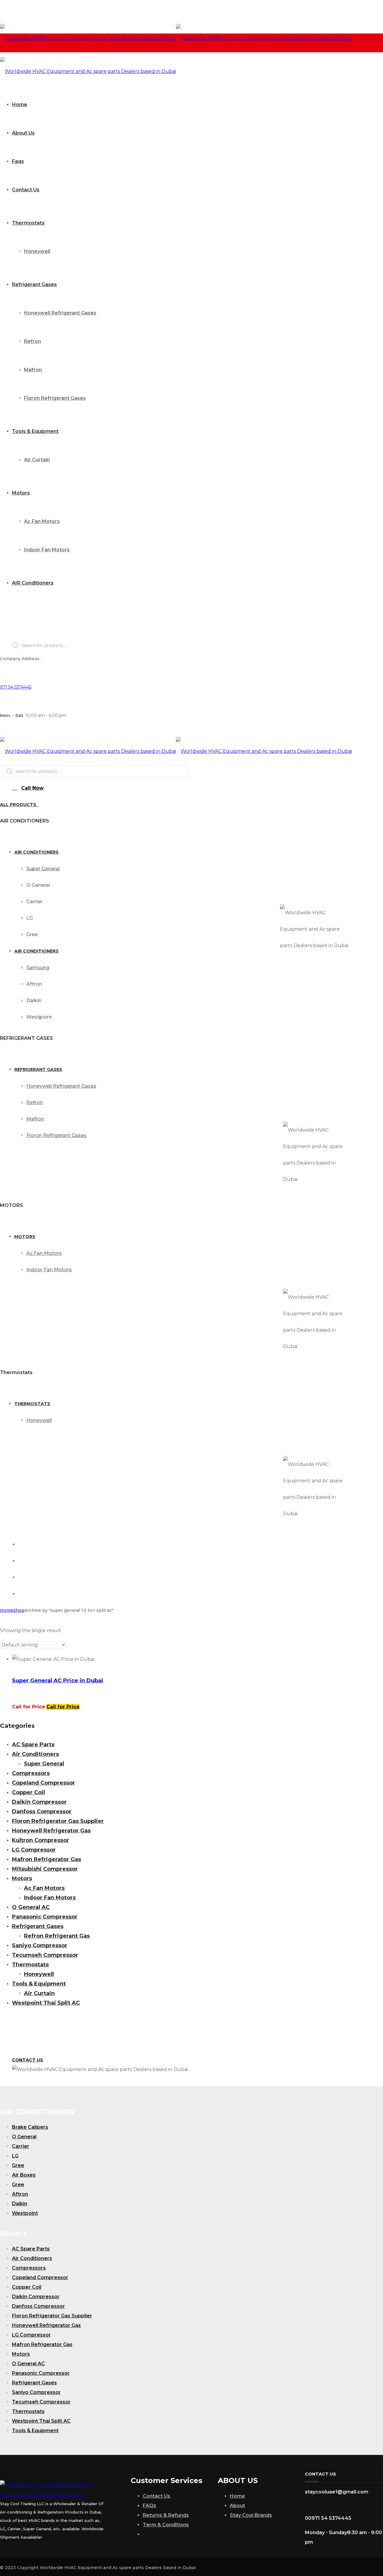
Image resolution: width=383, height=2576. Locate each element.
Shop (19, 1610)
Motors (22, 1878)
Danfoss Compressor (42, 1812)
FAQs (149, 2506)
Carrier (21, 2146)
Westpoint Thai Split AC (46, 2003)
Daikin (20, 2204)
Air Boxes (24, 2175)
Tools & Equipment (39, 1984)
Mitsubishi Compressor (45, 1869)
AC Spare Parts (33, 1745)
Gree (18, 2165)
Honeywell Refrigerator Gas (51, 1831)
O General (24, 2137)
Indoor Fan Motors (50, 1898)
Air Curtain (39, 1993)
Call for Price (63, 1707)
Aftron (20, 2194)
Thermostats (30, 1965)
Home (7, 1610)
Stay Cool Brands (251, 2515)
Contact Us (156, 2496)
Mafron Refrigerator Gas (47, 1859)
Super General (44, 1764)
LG (15, 2156)
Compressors (31, 1773)
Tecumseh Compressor (45, 1955)
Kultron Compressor (41, 1840)
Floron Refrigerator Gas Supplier (58, 1821)
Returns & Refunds (166, 2515)
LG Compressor (34, 1850)
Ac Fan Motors (44, 1888)
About (237, 2506)
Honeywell (39, 1974)
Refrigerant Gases (38, 1926)
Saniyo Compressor (40, 1945)
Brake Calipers (30, 2127)
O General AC (31, 1907)
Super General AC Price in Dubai (58, 1681)
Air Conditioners (35, 1754)
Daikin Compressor (39, 1802)
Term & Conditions (166, 2525)
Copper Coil (28, 1792)
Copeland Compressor (44, 1783)
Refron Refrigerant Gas (57, 1936)
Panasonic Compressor (45, 1917)
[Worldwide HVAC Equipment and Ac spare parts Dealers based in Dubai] (176, 38)
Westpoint (25, 2213)
